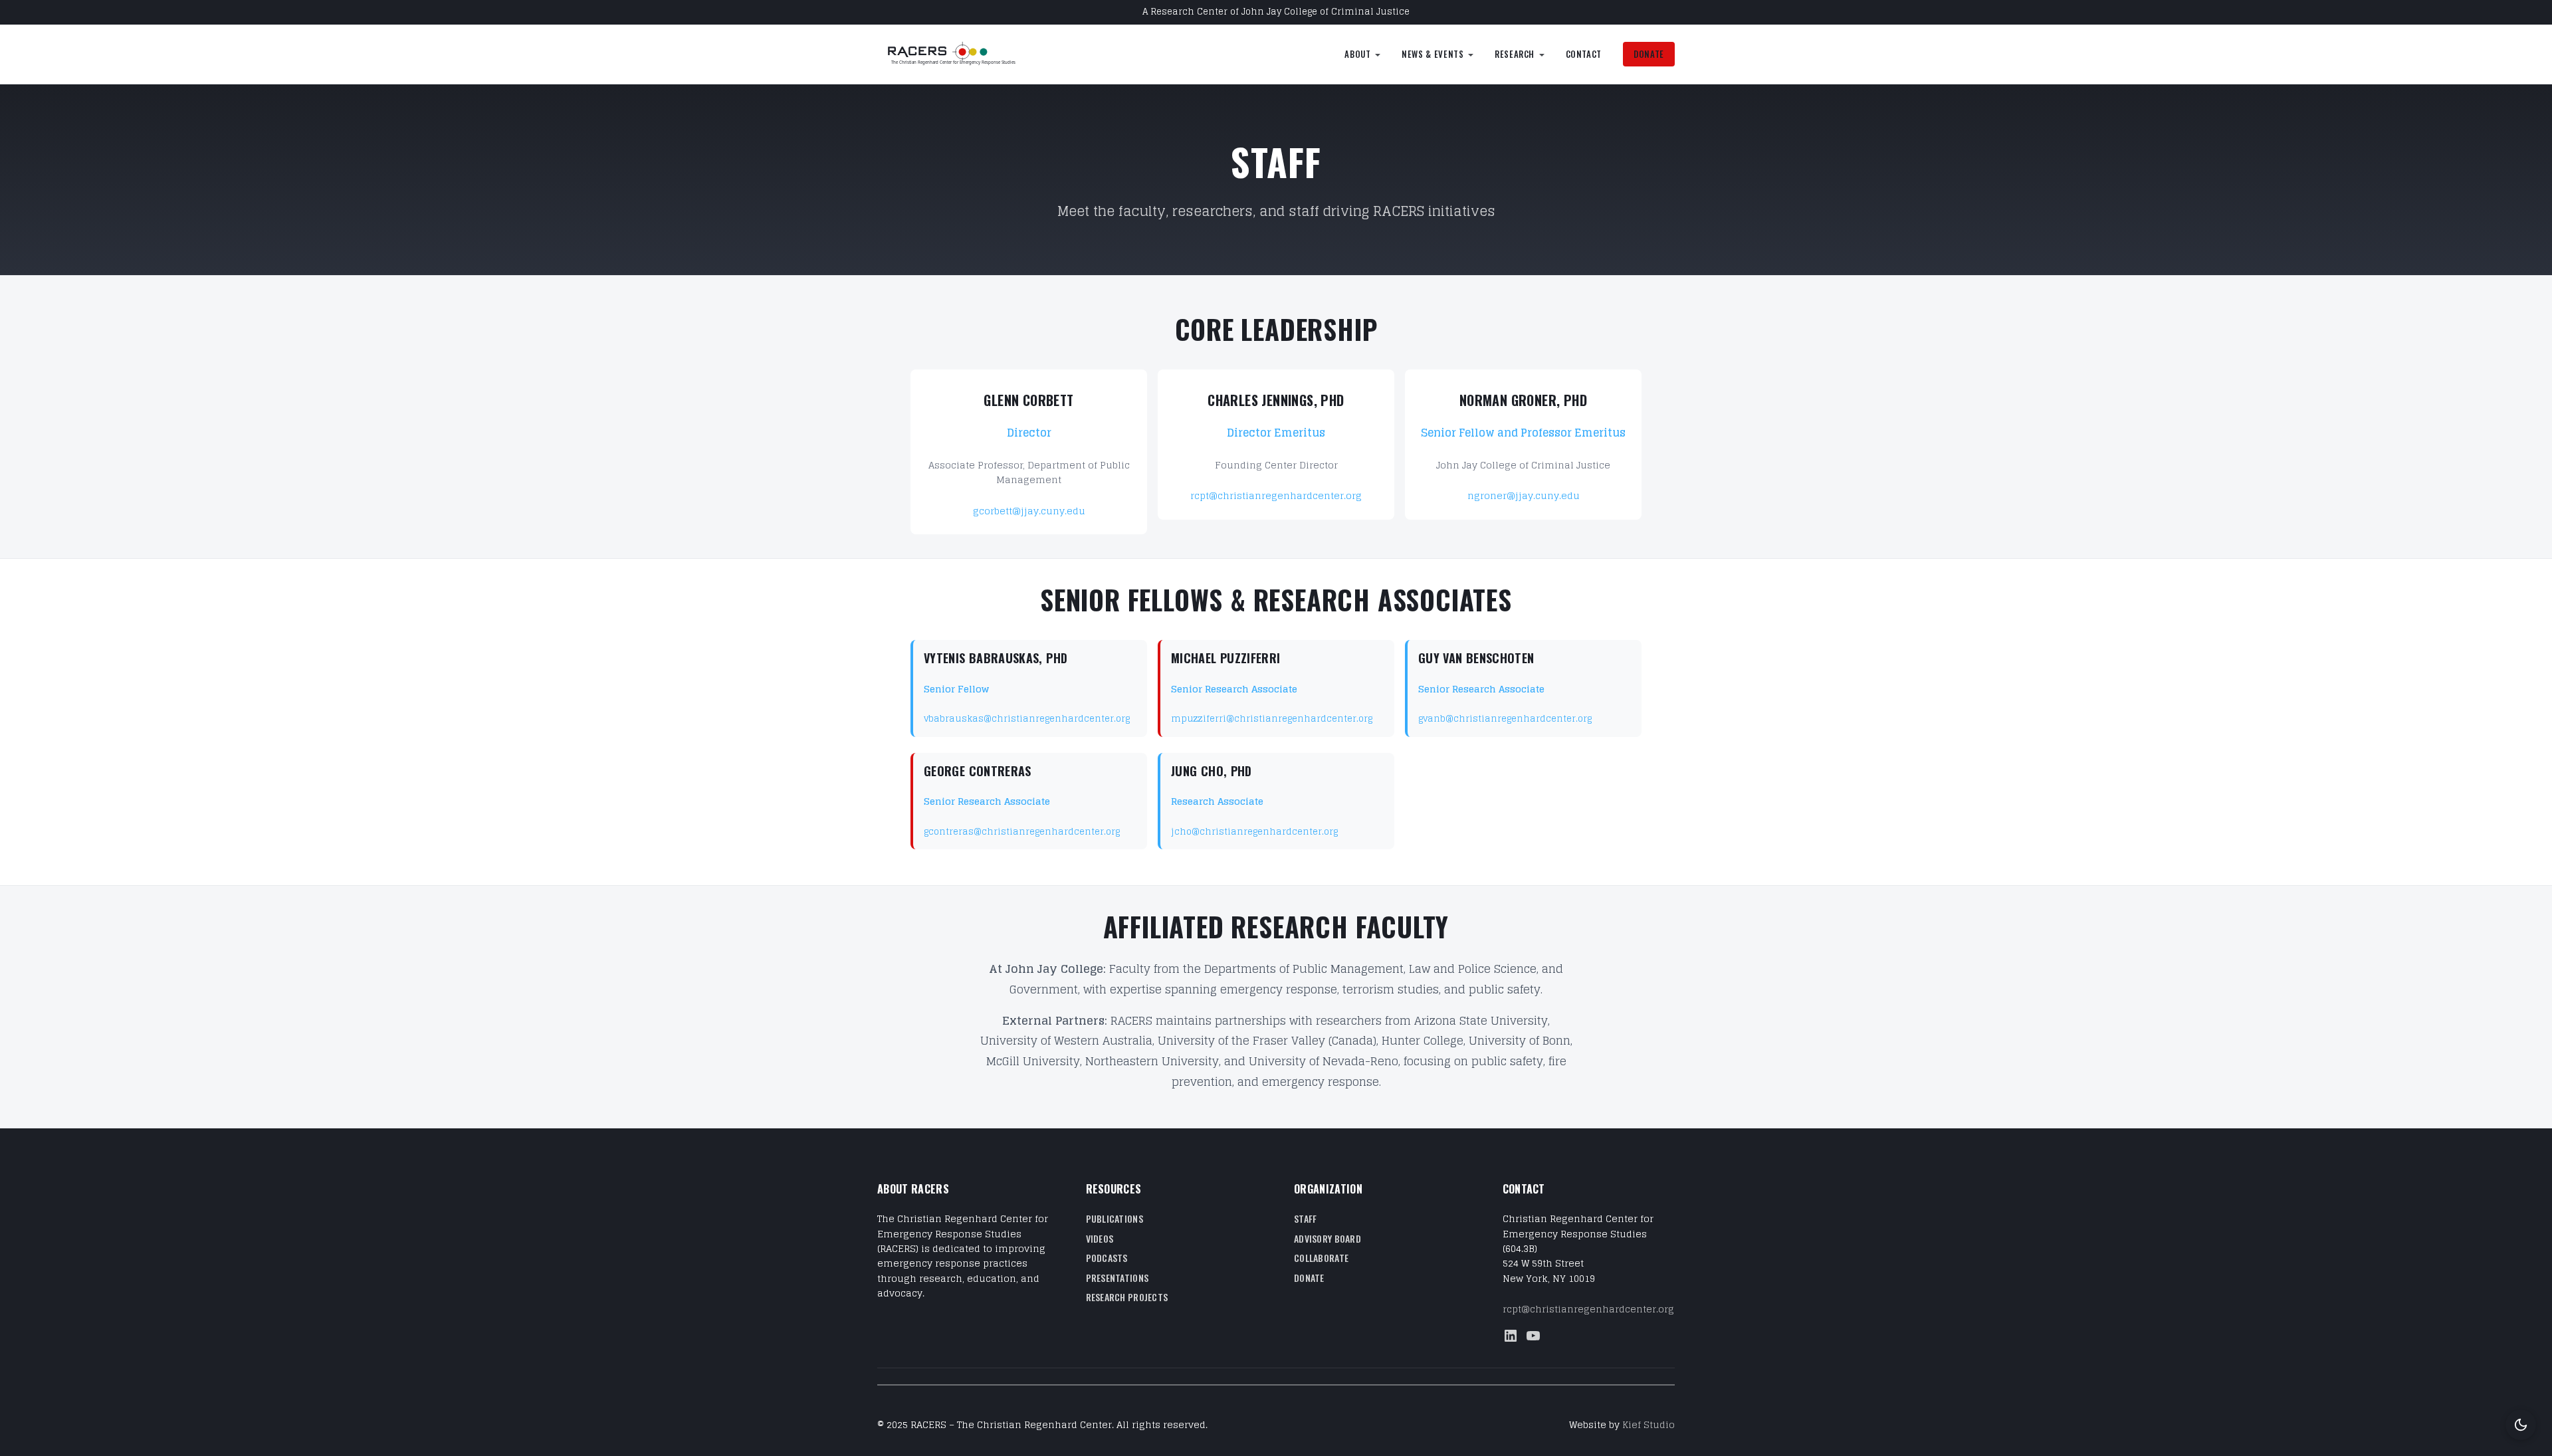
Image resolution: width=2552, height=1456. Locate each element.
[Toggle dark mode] (2521, 1425)
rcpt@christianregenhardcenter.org (1276, 495)
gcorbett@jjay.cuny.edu (1029, 511)
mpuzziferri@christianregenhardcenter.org (1272, 719)
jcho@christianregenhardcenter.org (1254, 832)
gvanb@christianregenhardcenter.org (1505, 719)
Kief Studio (1648, 1424)
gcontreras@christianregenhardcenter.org (1022, 832)
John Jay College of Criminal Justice (1326, 12)
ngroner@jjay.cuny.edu (1524, 495)
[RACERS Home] (967, 54)
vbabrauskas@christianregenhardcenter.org (1027, 719)
